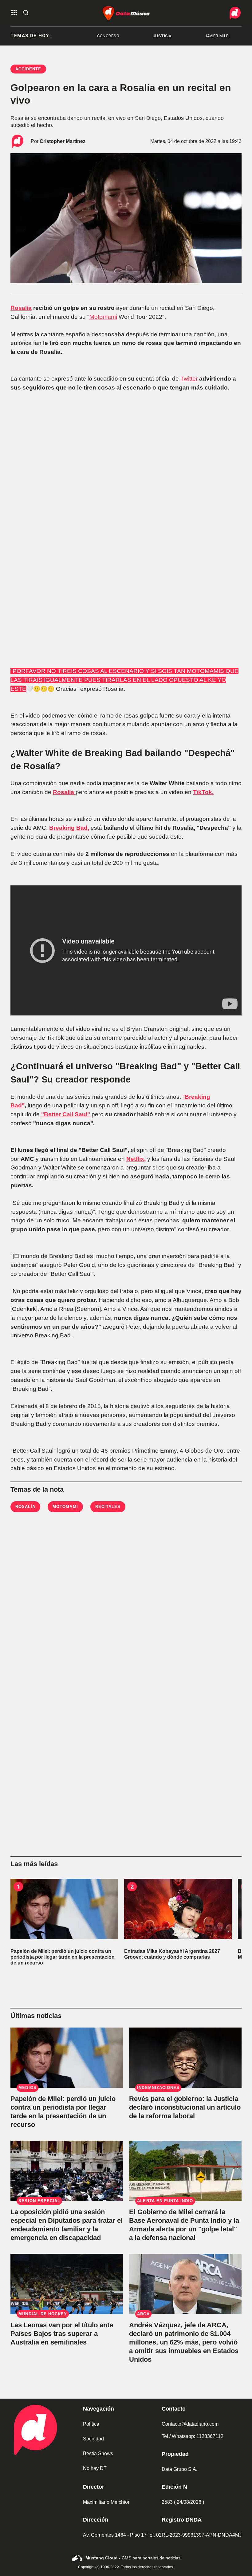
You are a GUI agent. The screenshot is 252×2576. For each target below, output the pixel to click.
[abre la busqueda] (26, 13)
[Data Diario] (235, 13)
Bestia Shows (98, 2453)
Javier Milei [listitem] (175, 36)
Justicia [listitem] (120, 36)
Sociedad (93, 2439)
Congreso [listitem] (66, 36)
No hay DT (95, 2468)
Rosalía (21, 308)
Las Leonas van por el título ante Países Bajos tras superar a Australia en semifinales (62, 2334)
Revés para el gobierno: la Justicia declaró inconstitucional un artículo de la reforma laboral (185, 2107)
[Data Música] (126, 13)
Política (91, 2424)
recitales (108, 1507)
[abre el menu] (14, 13)
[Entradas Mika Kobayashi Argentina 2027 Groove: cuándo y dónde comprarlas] (178, 1909)
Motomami (103, 317)
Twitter (189, 379)
